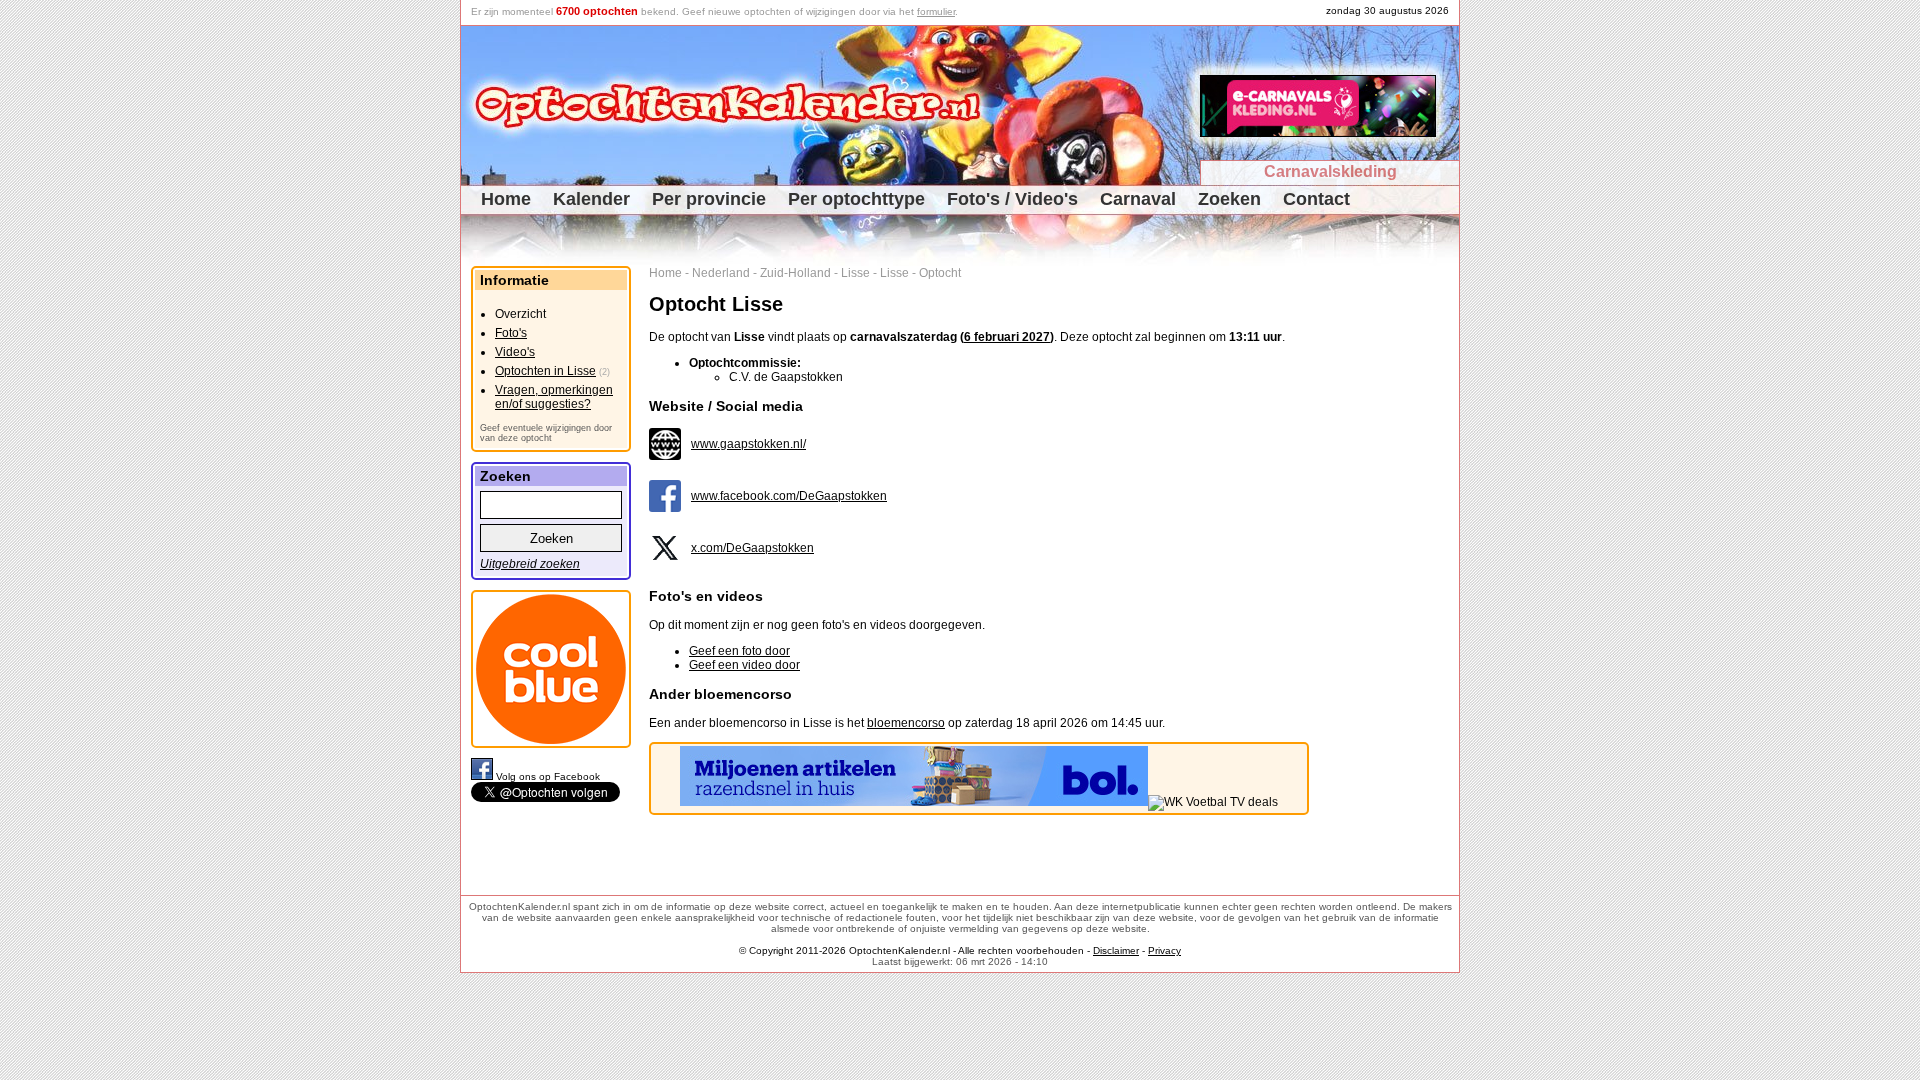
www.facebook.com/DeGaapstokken (789, 496)
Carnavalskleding (1330, 171)
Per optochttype (856, 199)
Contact (1316, 199)
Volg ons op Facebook (548, 776)
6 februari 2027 (1007, 337)
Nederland (721, 273)
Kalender (591, 199)
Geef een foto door (739, 651)
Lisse (855, 273)
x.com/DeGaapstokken (752, 548)
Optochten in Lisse (545, 371)
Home (506, 199)
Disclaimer (1116, 950)
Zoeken (1229, 199)
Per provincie (709, 199)
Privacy (1164, 950)
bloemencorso (906, 723)
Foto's (511, 333)
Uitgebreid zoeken (530, 564)
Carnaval (1138, 199)
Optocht (940, 273)
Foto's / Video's (1012, 199)
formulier (936, 11)
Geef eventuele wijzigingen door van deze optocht (546, 433)
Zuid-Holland (795, 273)
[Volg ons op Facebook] (483, 776)
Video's (515, 352)
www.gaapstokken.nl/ (748, 444)
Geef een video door (744, 665)
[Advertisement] (1391, 566)
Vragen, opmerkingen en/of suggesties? (554, 397)
